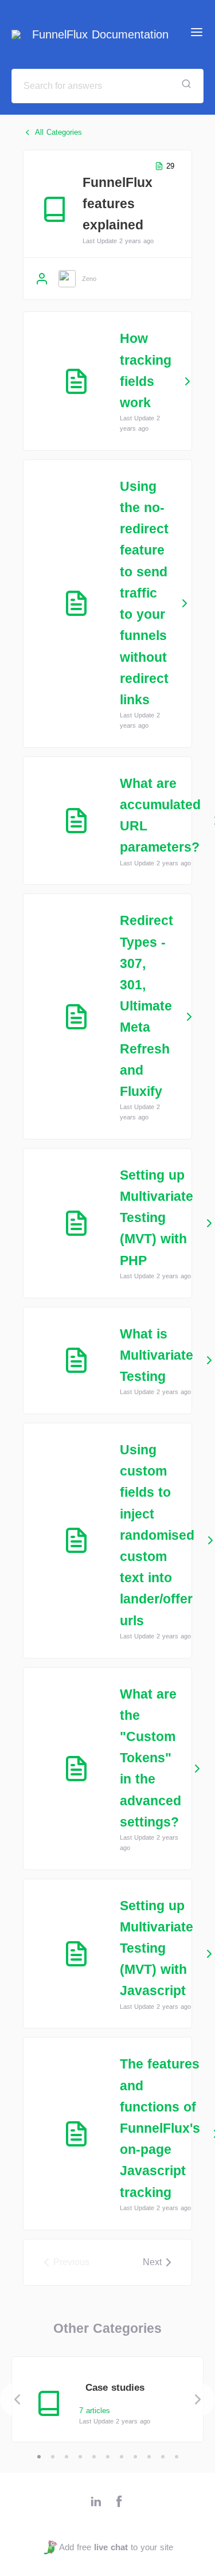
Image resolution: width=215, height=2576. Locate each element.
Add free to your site (116, 2547)
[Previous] (17, 2399)
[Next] (198, 2399)
